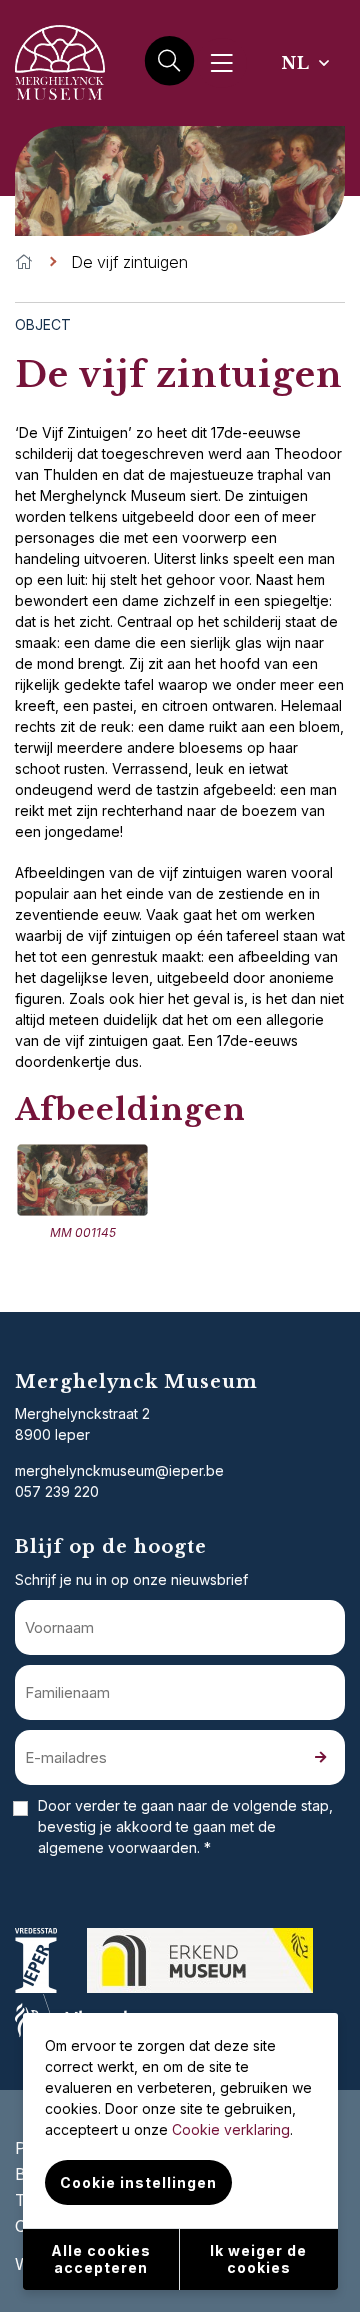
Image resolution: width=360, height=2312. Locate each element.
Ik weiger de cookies (258, 2259)
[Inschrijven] (320, 1757)
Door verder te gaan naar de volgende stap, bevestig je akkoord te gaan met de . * (185, 1826)
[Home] (24, 262)
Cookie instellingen (138, 2182)
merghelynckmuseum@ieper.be (119, 1470)
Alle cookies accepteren (101, 2259)
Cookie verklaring (231, 2129)
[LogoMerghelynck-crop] (60, 106)
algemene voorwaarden (117, 1847)
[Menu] (222, 63)
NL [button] (298, 63)
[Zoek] (169, 62)
